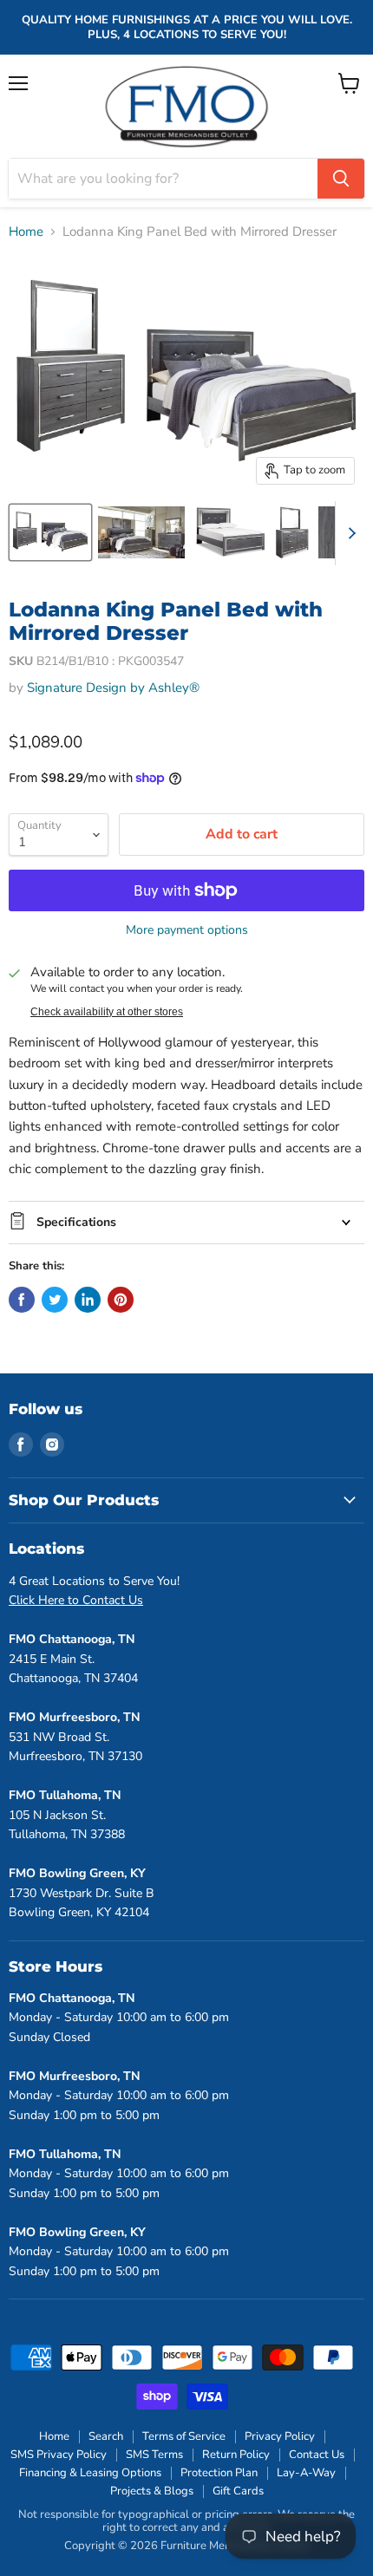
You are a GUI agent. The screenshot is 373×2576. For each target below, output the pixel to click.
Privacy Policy (280, 2436)
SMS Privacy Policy (59, 2455)
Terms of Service (184, 2436)
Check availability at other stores (107, 1012)
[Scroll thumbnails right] (349, 533)
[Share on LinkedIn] (88, 1300)
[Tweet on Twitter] (55, 1300)
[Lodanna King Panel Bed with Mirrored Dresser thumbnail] (50, 532)
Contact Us (317, 2455)
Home (26, 232)
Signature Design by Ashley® (113, 688)
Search (106, 2436)
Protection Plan (219, 2473)
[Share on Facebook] (22, 1300)
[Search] (341, 179)
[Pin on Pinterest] (121, 1300)
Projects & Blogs (152, 2491)
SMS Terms (154, 2455)
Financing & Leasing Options (90, 2473)
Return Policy (236, 2455)
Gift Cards (238, 2491)
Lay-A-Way (306, 2473)
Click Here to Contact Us (76, 1600)
